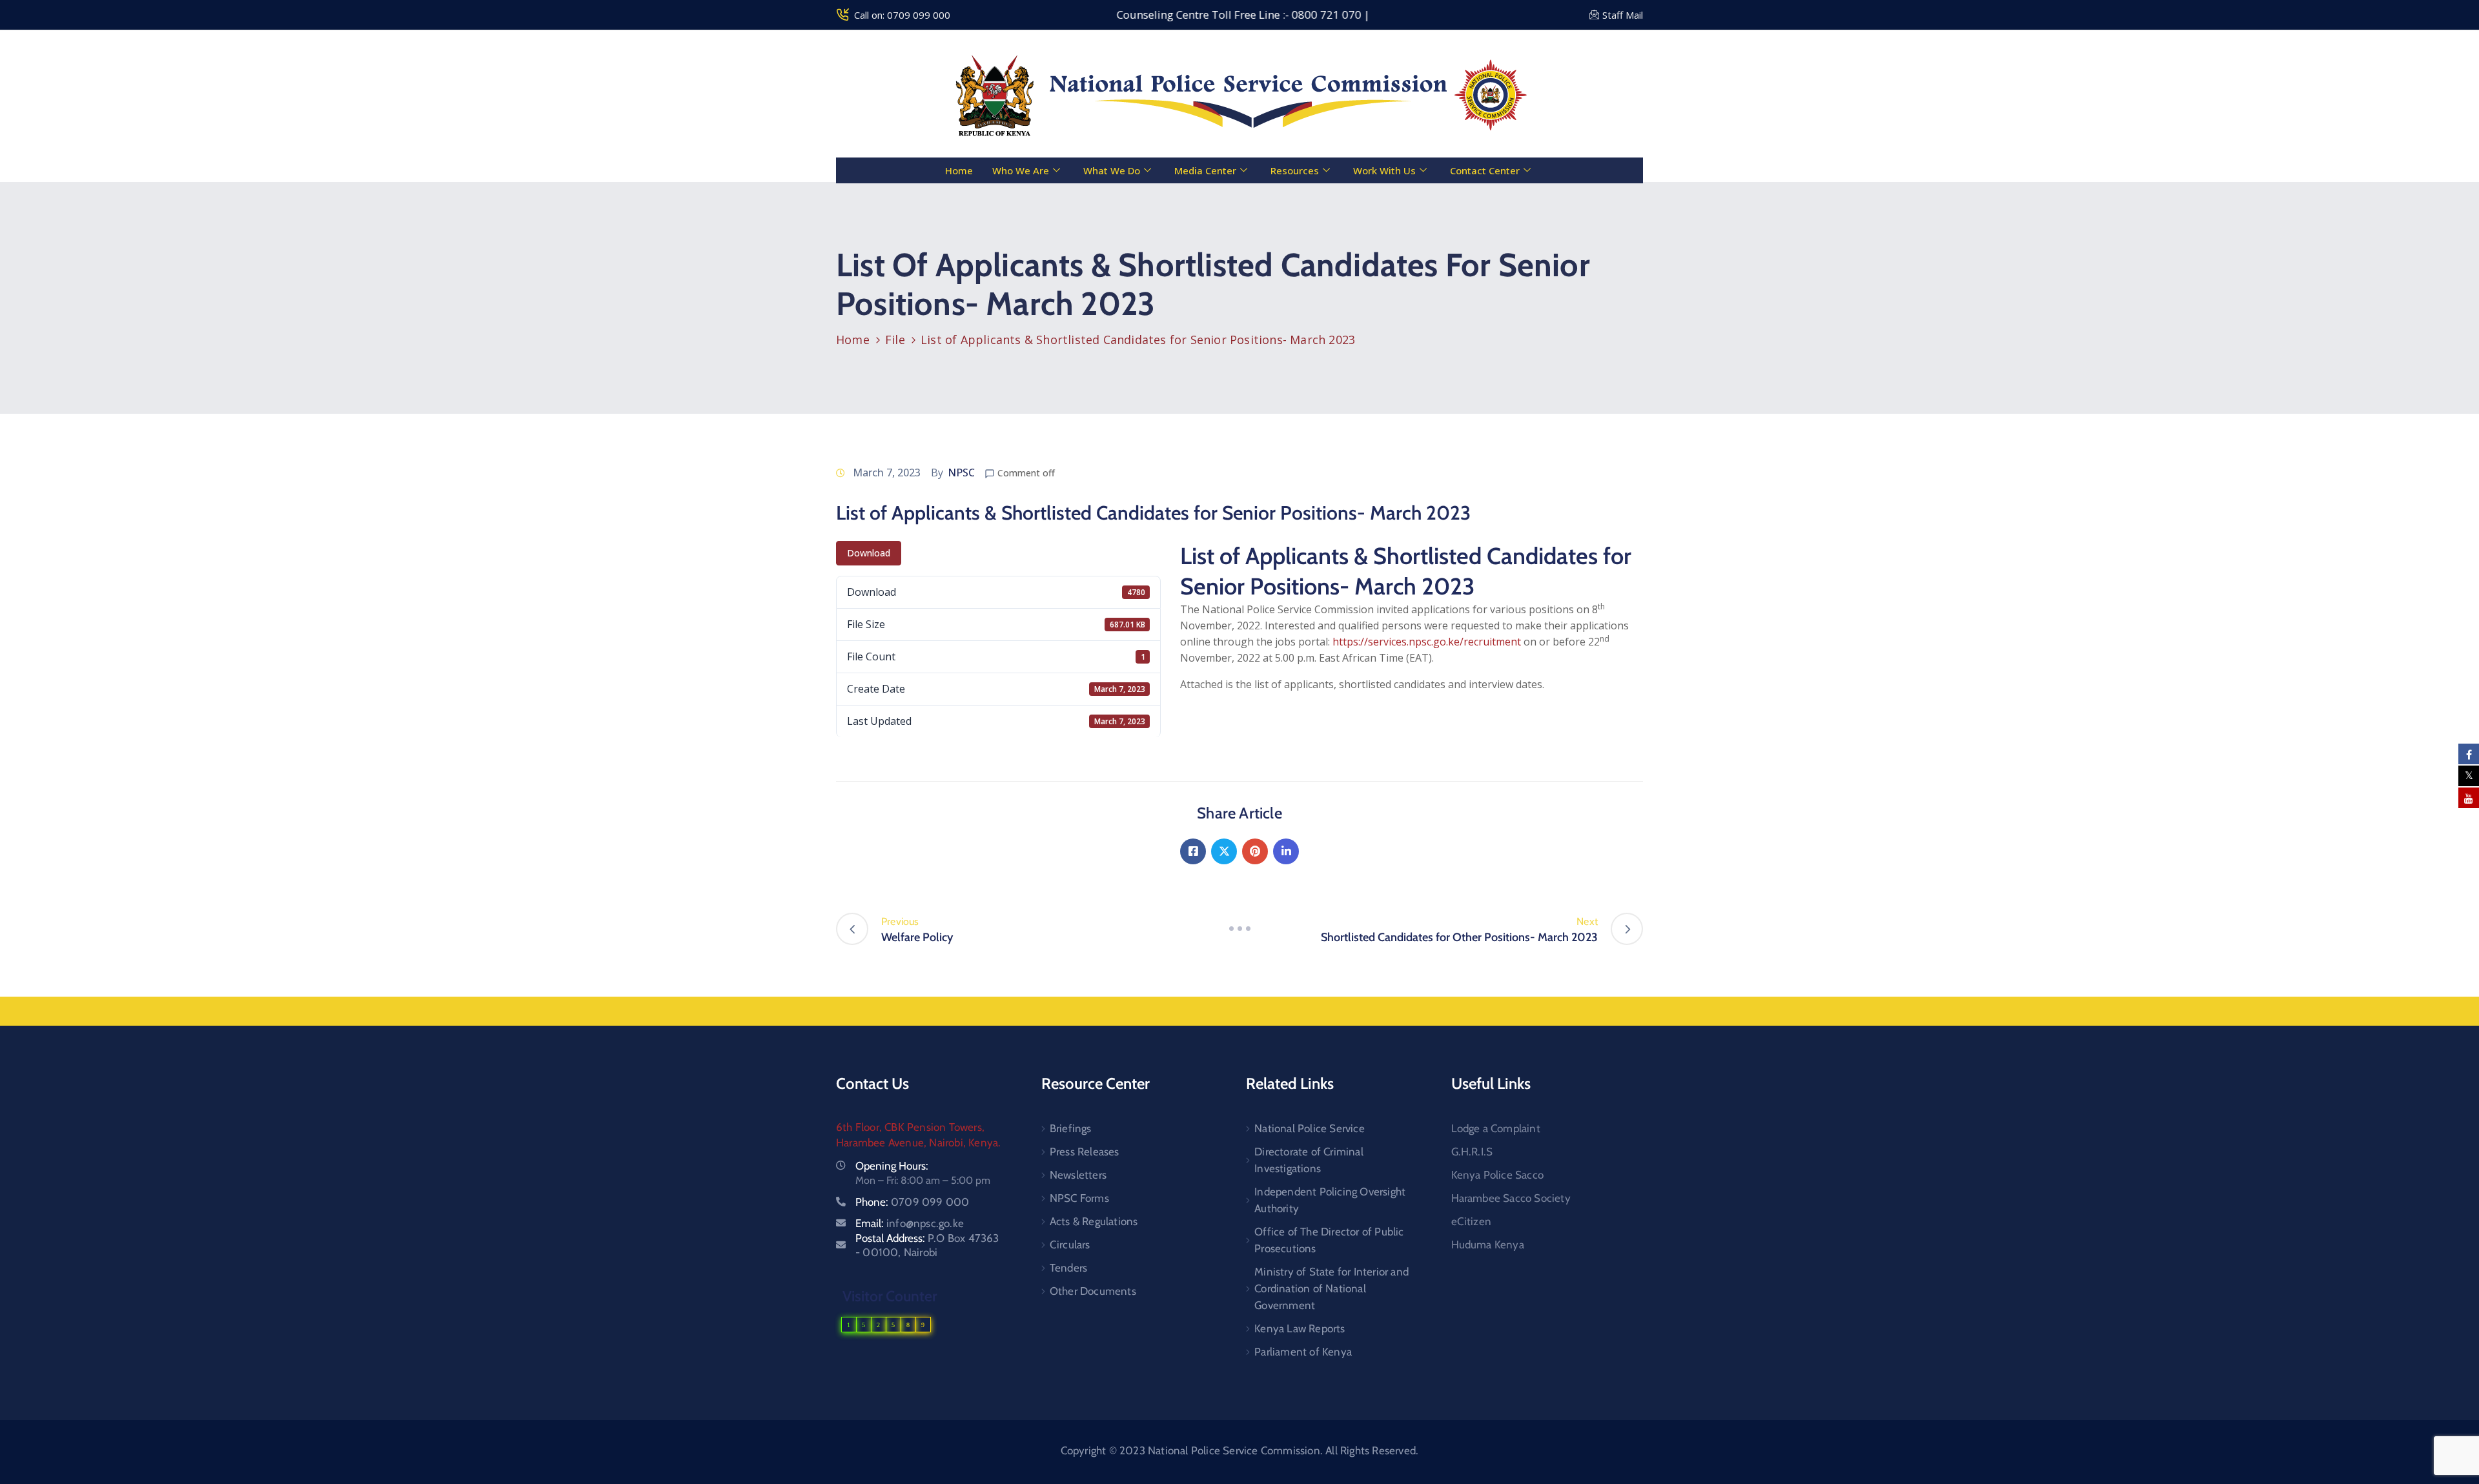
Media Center (1205, 170)
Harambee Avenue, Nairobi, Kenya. (918, 1143)
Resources (1295, 170)
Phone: (912, 1202)
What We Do (1112, 170)
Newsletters (1078, 1175)
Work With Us (1384, 170)
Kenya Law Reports (1300, 1328)
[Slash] (1239, 929)
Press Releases (1085, 1152)
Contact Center (1485, 170)
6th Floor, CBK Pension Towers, (910, 1127)
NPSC (961, 473)
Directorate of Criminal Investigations (1309, 1160)
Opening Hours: (892, 1166)
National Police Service (1310, 1128)
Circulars (1070, 1245)
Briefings (1071, 1128)
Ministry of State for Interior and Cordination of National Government (1331, 1288)
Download (869, 553)
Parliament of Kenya (1303, 1352)
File (895, 340)
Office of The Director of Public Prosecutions (1329, 1240)
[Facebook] (1193, 851)
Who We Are (1021, 170)
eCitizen (1472, 1221)
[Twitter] (1224, 851)
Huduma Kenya (1488, 1245)
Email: (910, 1223)
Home (959, 170)
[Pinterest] (1255, 851)
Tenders (1068, 1268)
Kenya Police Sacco (1498, 1175)
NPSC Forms (1079, 1198)
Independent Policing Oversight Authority (1330, 1200)
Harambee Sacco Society (1511, 1198)
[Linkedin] (1286, 851)
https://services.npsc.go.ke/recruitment (1427, 642)
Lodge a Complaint (1496, 1128)
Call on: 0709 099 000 (902, 15)
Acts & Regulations (1094, 1221)
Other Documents (1093, 1291)
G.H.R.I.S (1472, 1152)
